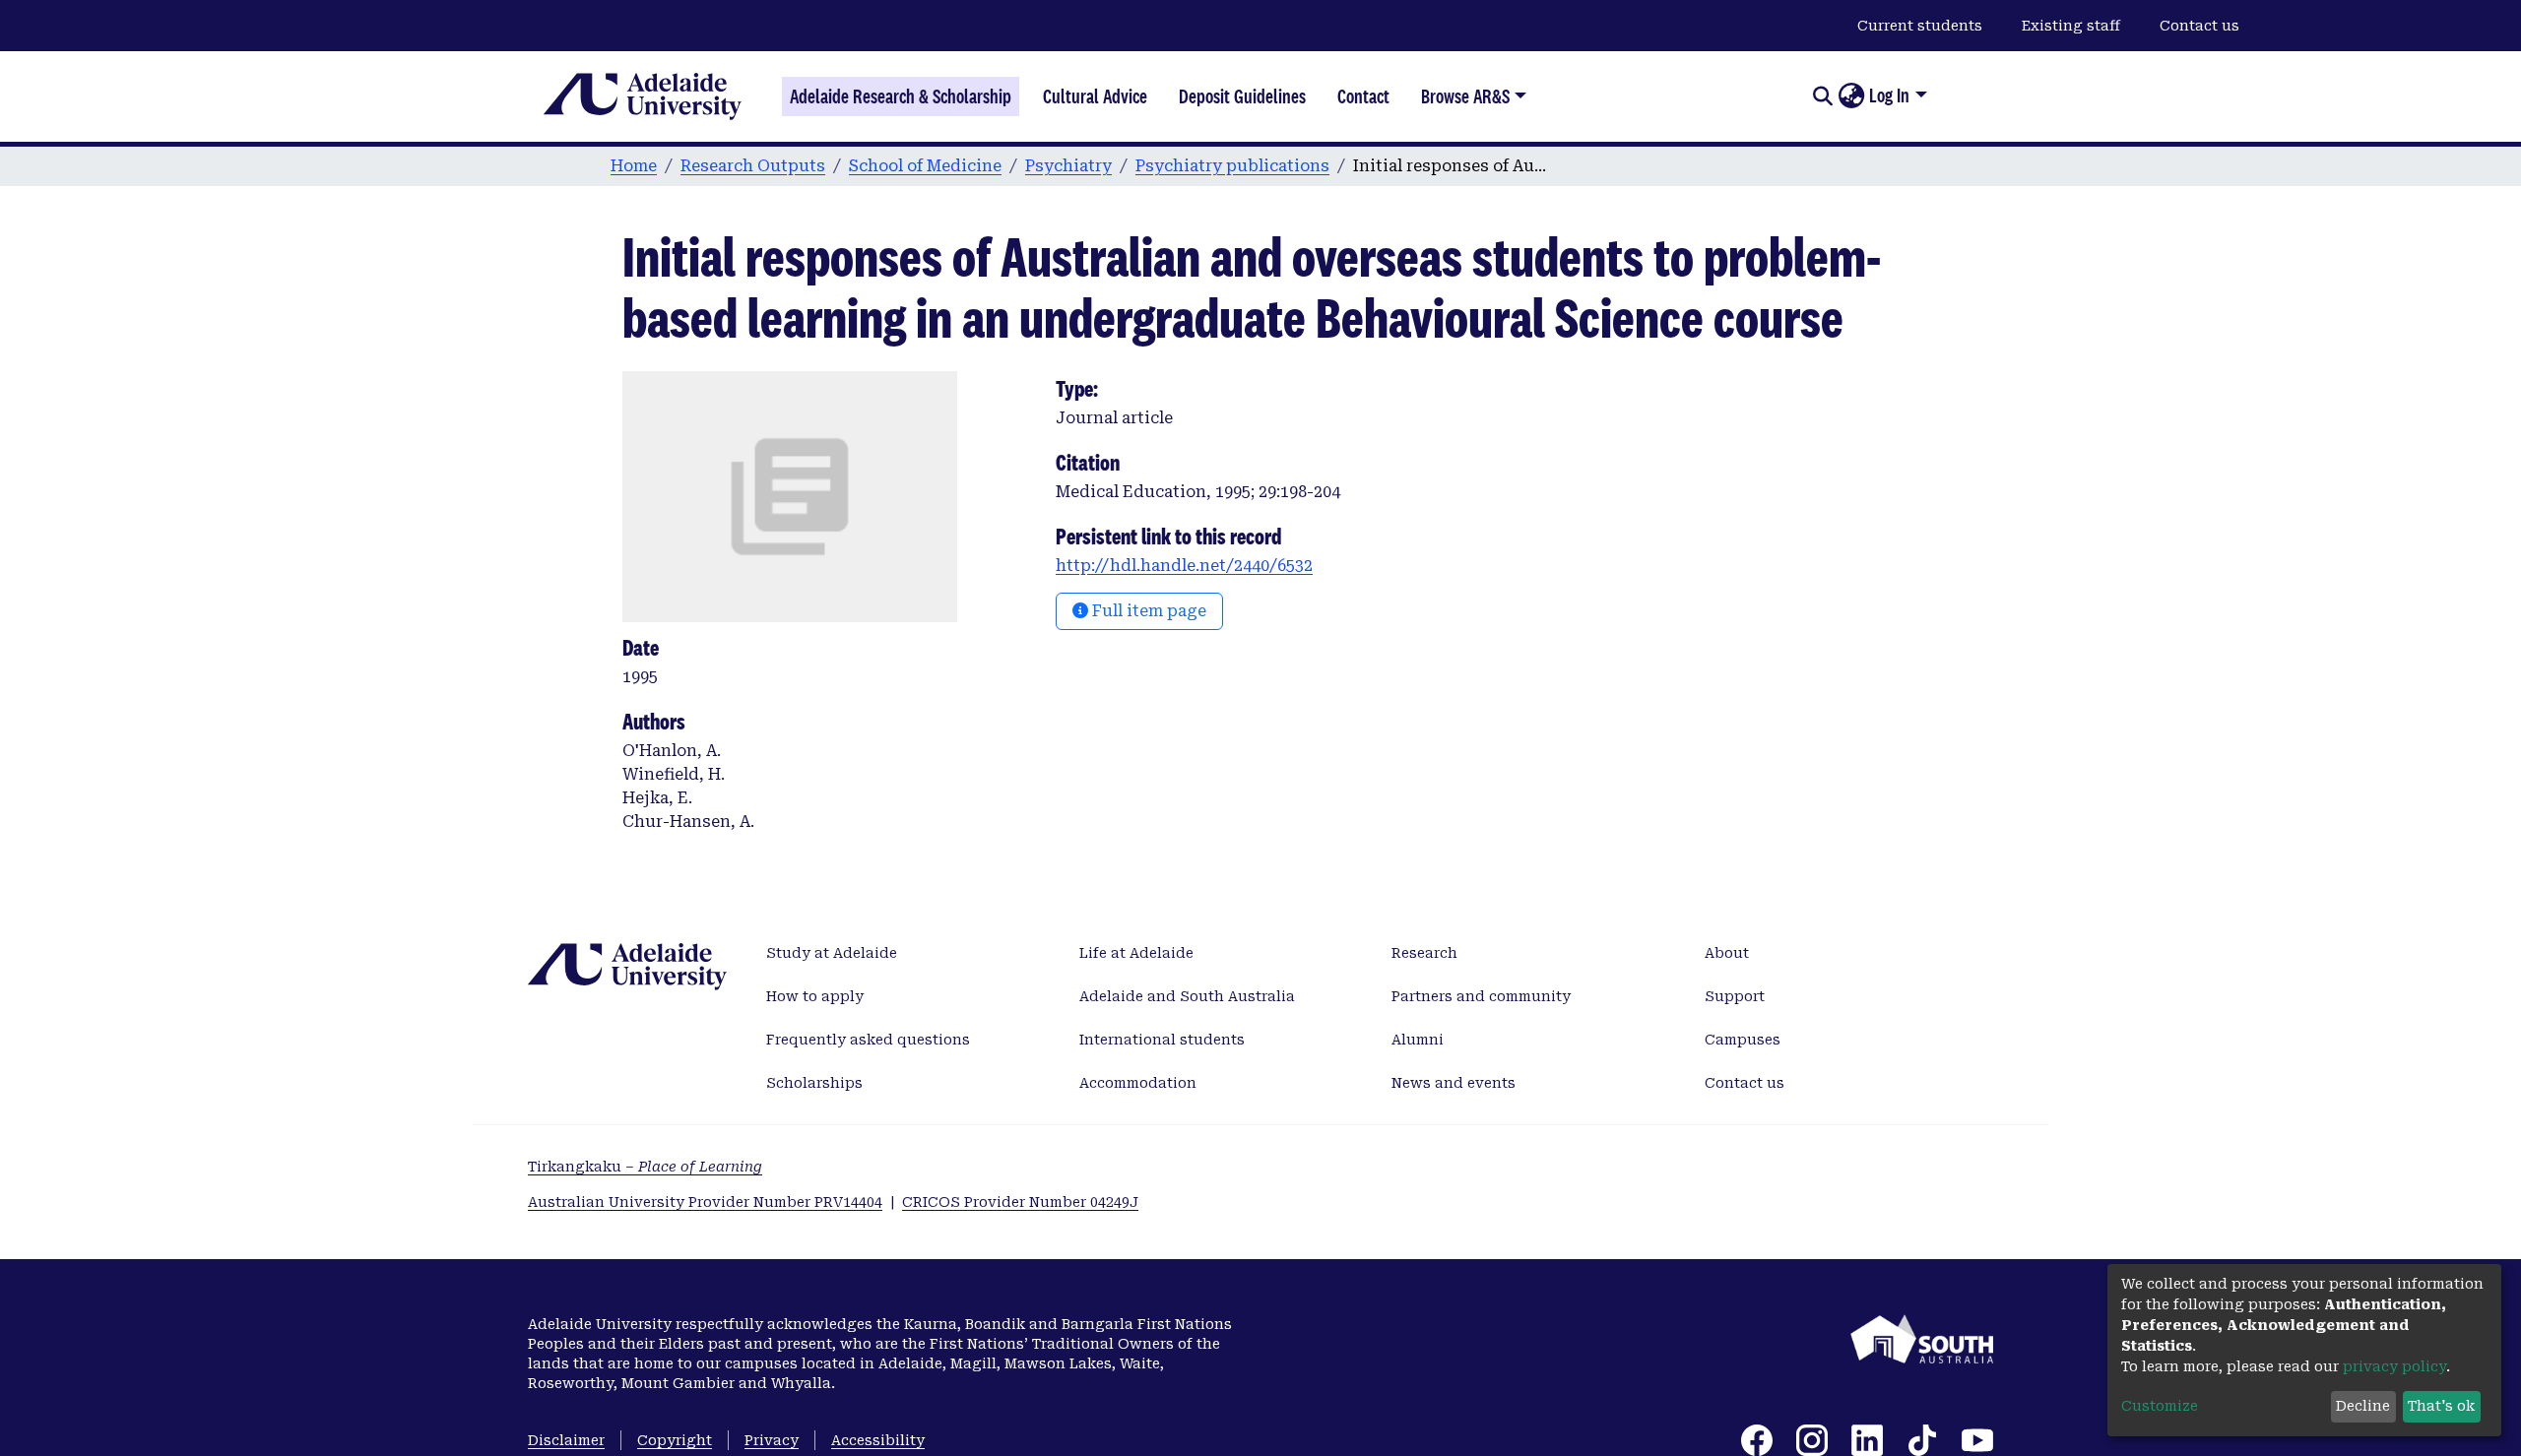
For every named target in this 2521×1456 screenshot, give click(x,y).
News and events (1454, 1083)
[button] (1851, 96)
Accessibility (878, 1440)
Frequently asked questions (868, 1040)
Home (634, 166)
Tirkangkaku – (645, 1167)
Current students (1920, 26)
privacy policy (2394, 1366)
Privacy (772, 1440)
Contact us (2199, 26)
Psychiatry (1068, 166)
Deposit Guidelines (1242, 96)
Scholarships (814, 1083)
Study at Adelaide (832, 953)
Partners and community (1481, 996)
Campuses (1743, 1040)
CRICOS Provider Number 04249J (1020, 1202)
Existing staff (2071, 26)
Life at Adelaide (1136, 953)
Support (1735, 996)
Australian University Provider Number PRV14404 (705, 1202)
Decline (2363, 1406)
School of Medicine (925, 166)
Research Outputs (753, 166)
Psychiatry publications (1232, 166)
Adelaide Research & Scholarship (901, 96)
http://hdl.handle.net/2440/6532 (1184, 566)
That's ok (2441, 1406)
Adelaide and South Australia (1187, 996)
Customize (2160, 1406)
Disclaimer (566, 1440)
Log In (1889, 95)
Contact (1363, 96)
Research (1424, 953)
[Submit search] (1822, 96)
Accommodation (1138, 1083)
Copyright (675, 1440)
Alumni (1418, 1040)
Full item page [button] (1147, 611)
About (1727, 953)
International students (1162, 1040)
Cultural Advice (1095, 96)
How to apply (815, 996)
